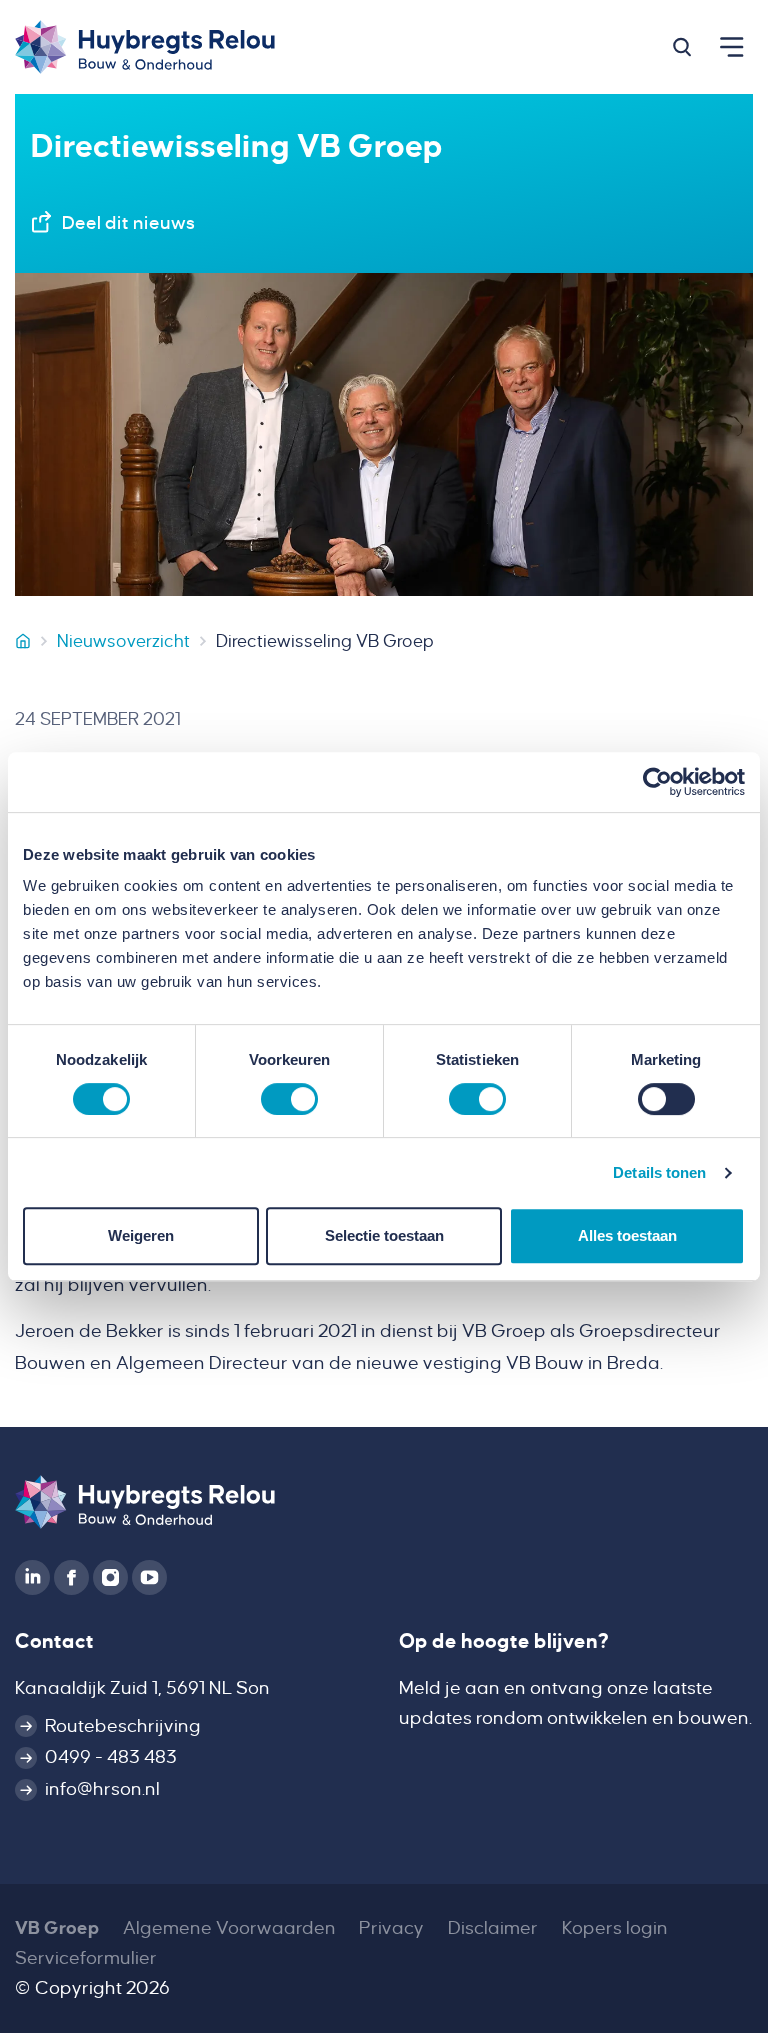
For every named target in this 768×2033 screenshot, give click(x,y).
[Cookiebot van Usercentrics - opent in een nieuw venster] (657, 782)
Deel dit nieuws (128, 223)
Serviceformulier (86, 1958)
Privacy (391, 1928)
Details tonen (659, 1172)
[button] (682, 47)
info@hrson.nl (102, 1789)
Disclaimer (493, 1928)
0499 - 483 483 (111, 1757)
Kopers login (615, 1928)
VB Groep (57, 1928)
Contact (54, 1641)
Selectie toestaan (384, 1235)
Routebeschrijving (123, 1726)
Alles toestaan (627, 1235)
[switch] (289, 1099)
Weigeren (141, 1235)
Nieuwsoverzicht (123, 641)
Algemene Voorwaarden (229, 1928)
